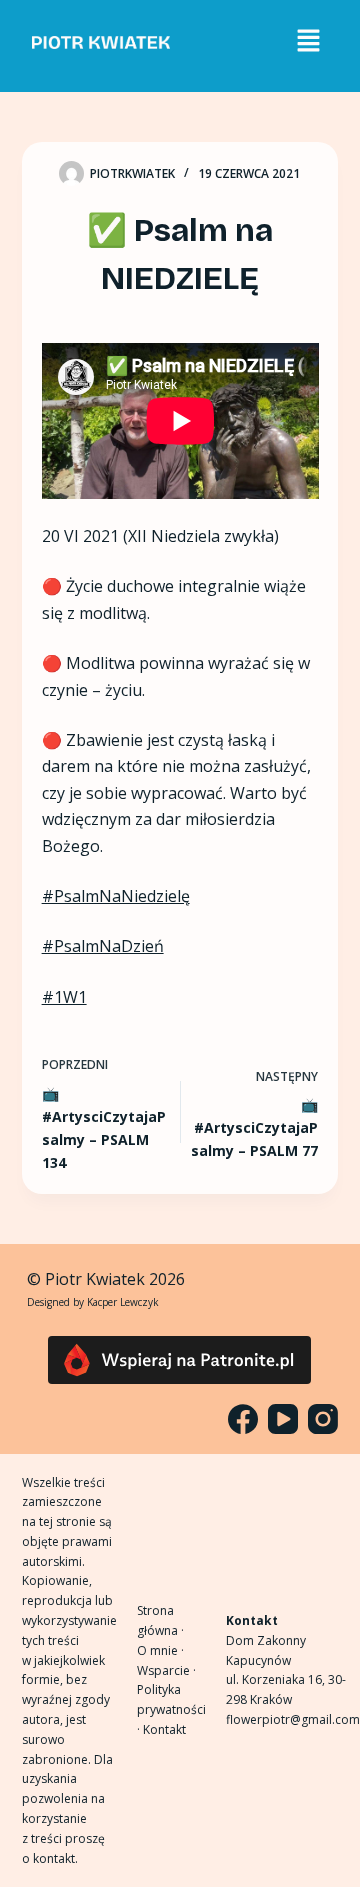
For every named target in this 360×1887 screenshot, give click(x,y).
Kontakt (164, 1729)
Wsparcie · (166, 1670)
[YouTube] (283, 1419)
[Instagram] (323, 1419)
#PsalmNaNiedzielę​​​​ (116, 896)
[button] (308, 41)
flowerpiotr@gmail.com (293, 1719)
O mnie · (160, 1650)
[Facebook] (243, 1419)
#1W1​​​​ (64, 997)
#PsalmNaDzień (103, 946)
